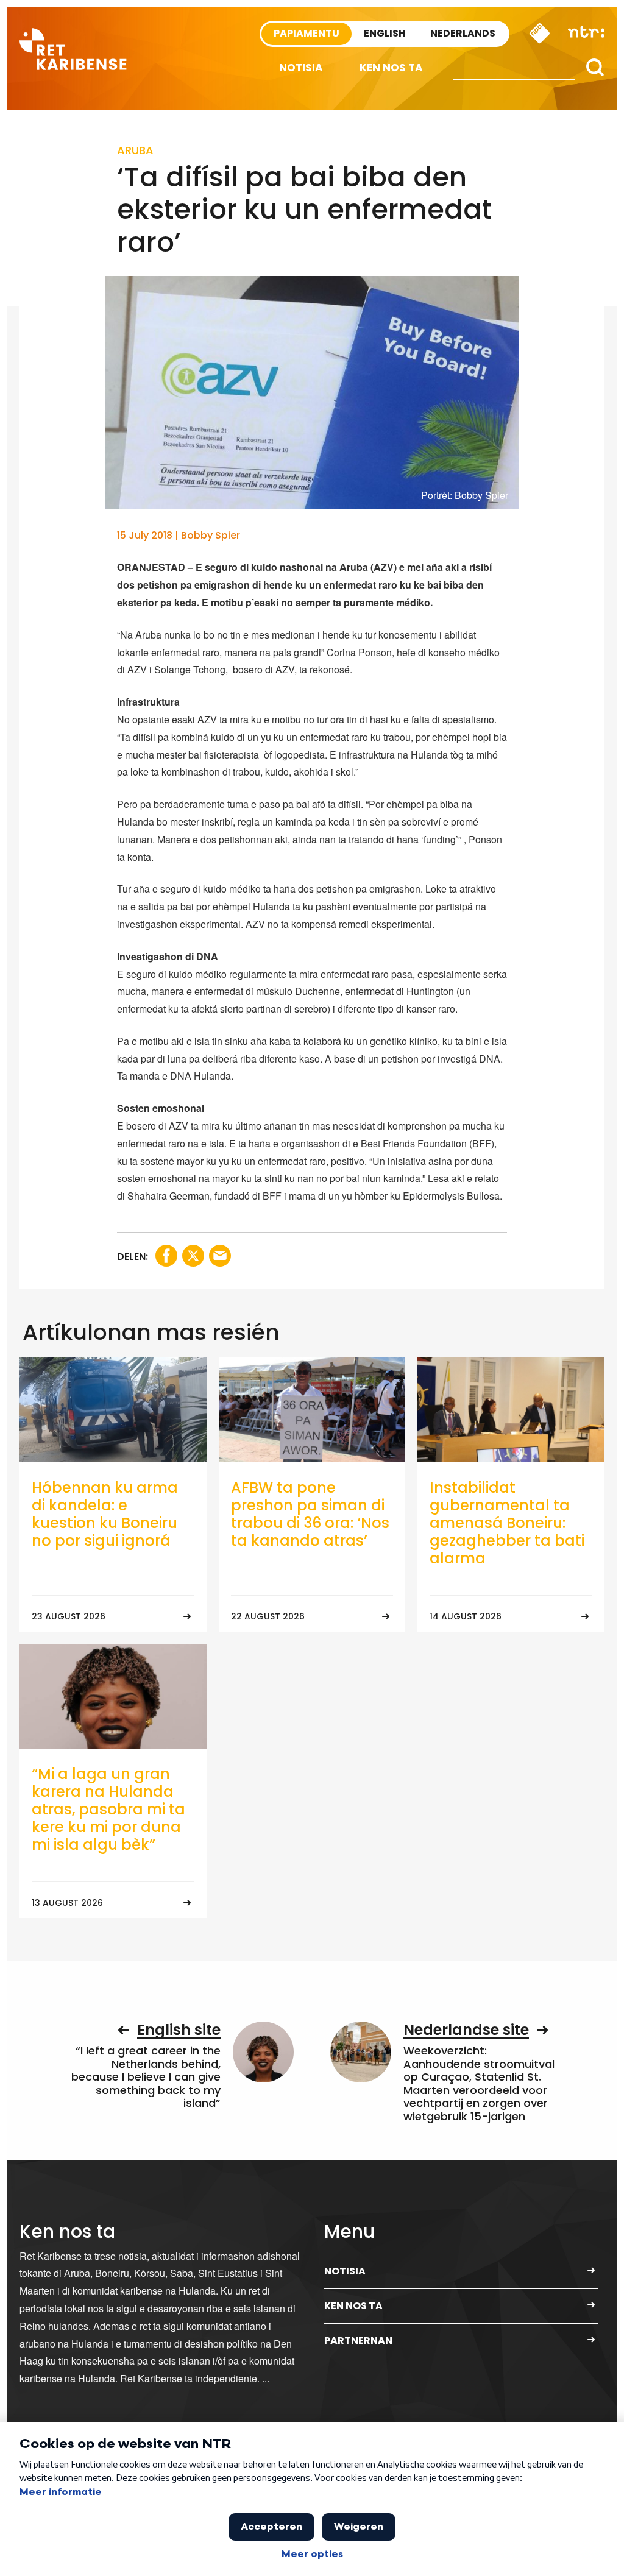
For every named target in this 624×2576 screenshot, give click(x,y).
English (385, 33)
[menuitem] (301, 68)
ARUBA (135, 150)
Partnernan (358, 2341)
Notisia (301, 68)
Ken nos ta (391, 68)
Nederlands (463, 33)
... (266, 2378)
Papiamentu (307, 33)
